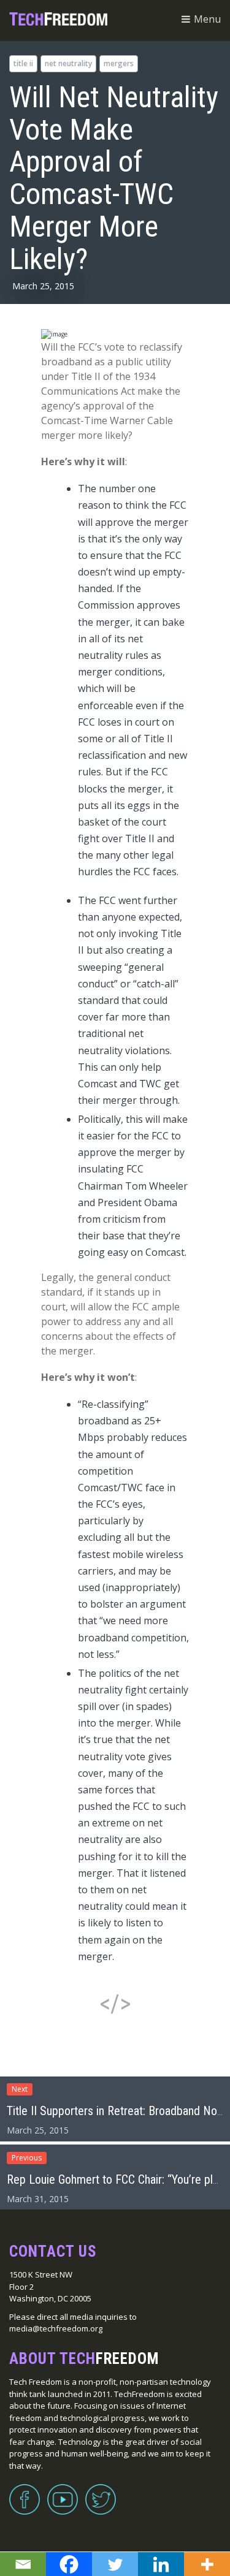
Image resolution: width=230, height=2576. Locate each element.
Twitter (101, 2492)
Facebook (25, 2492)
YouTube (63, 2492)
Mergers (119, 63)
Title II (23, 63)
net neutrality (68, 63)
